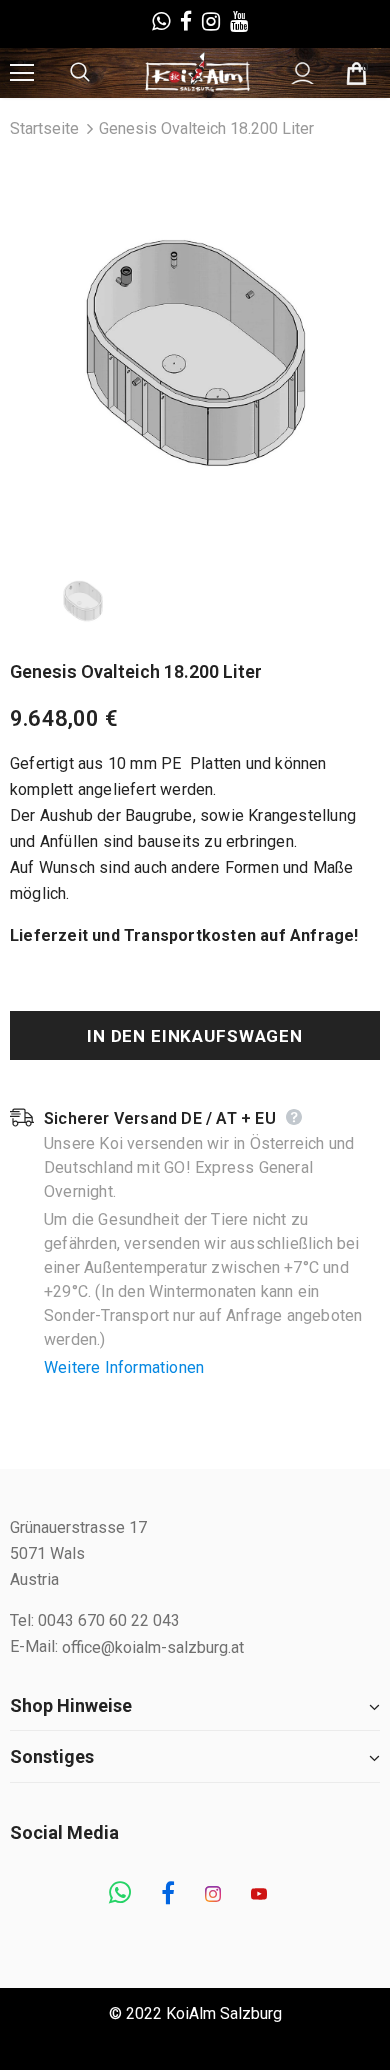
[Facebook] (168, 1895)
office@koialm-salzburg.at (153, 1647)
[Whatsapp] (120, 1895)
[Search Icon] (100, 73)
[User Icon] (302, 73)
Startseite (44, 128)
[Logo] (197, 72)
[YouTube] (259, 1895)
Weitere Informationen (124, 1367)
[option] (195, 353)
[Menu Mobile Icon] (22, 73)
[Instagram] (213, 1895)
